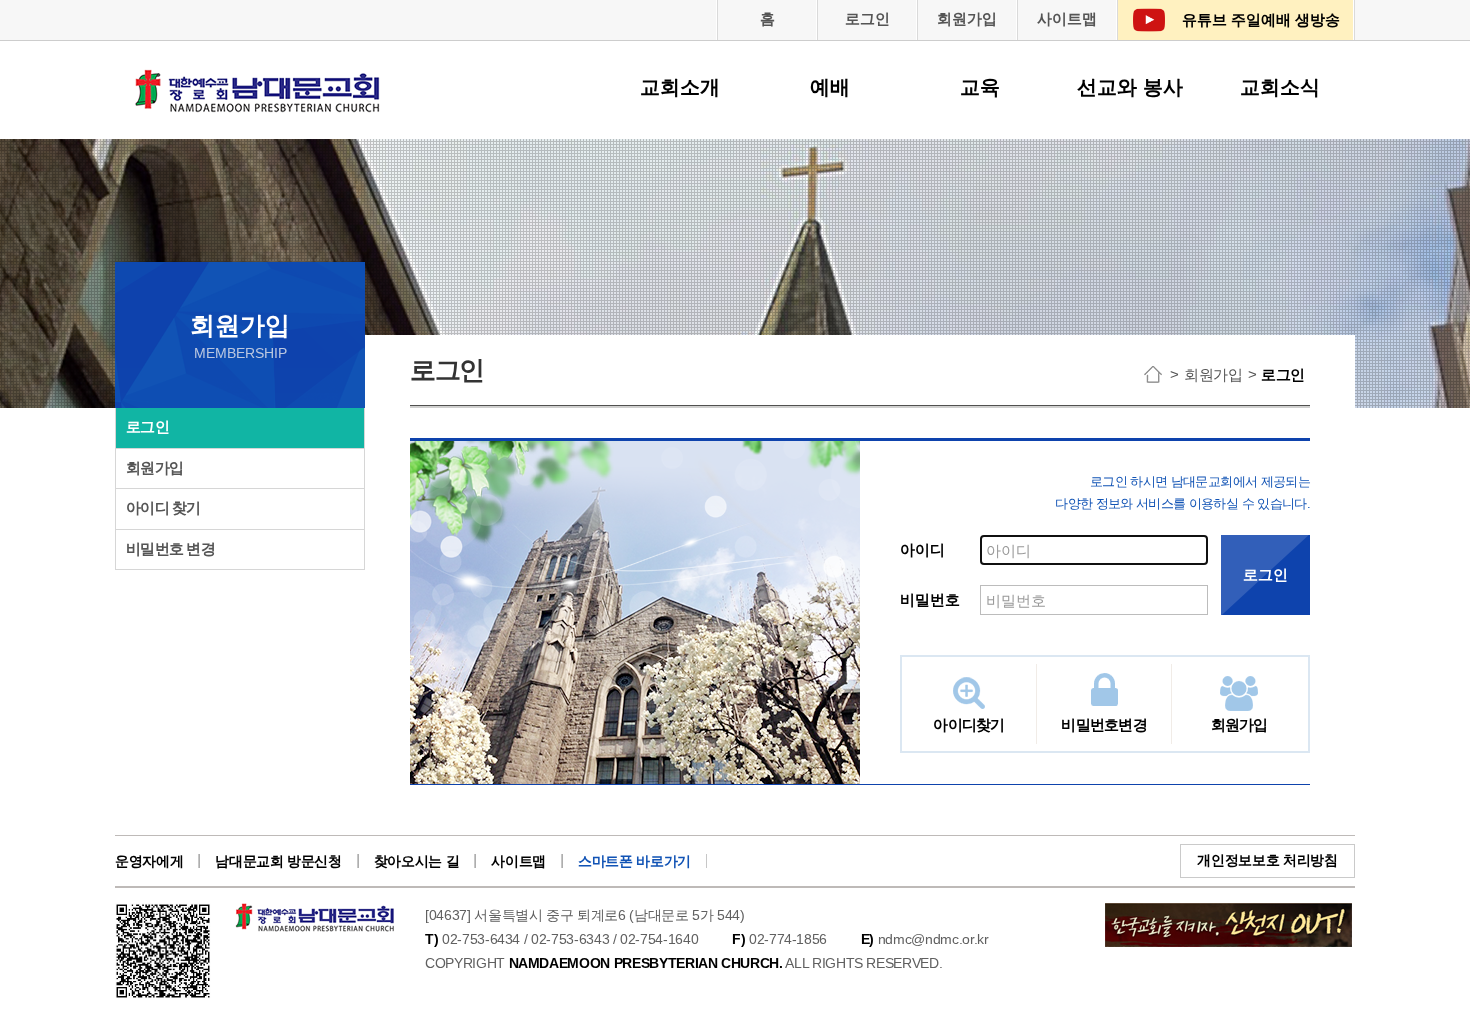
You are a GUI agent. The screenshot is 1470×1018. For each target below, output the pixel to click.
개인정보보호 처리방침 (1267, 860)
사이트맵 (1067, 18)
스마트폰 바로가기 (634, 861)
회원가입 (967, 18)
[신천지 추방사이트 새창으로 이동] (1228, 913)
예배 (830, 87)
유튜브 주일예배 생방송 (1261, 19)
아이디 (922, 549)
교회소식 (1280, 87)
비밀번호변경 (1104, 724)
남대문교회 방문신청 (278, 861)
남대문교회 (258, 104)
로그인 (867, 18)
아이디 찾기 (163, 507)
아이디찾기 (968, 724)
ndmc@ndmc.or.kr (933, 939)
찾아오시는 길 (417, 861)
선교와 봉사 (1130, 87)
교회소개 (680, 87)
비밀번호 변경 (170, 548)
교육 (980, 87)
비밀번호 (930, 599)
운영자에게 (149, 861)
